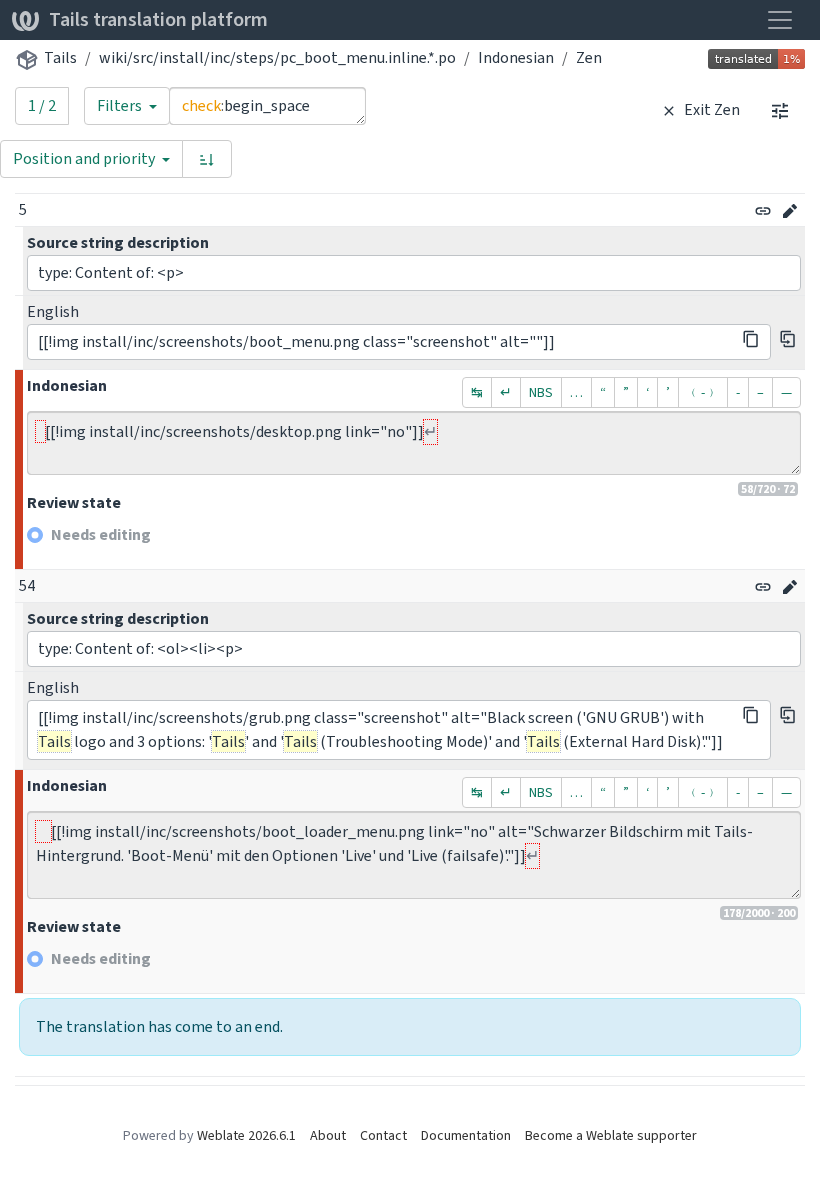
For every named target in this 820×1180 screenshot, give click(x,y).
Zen (589, 57)
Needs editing (101, 534)
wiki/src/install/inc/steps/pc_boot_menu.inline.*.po (277, 57)
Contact (383, 1135)
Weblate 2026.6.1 (246, 1135)
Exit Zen (710, 109)
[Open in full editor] (790, 211)
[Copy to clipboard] (751, 339)
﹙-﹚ (703, 392)
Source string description (118, 242)
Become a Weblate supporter (611, 1135)
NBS (541, 392)
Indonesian (516, 57)
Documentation (466, 1135)
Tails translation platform (158, 19)
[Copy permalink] (763, 211)
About (328, 1135)
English (53, 311)
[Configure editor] (780, 110)
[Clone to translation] (788, 339)
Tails (60, 57)
